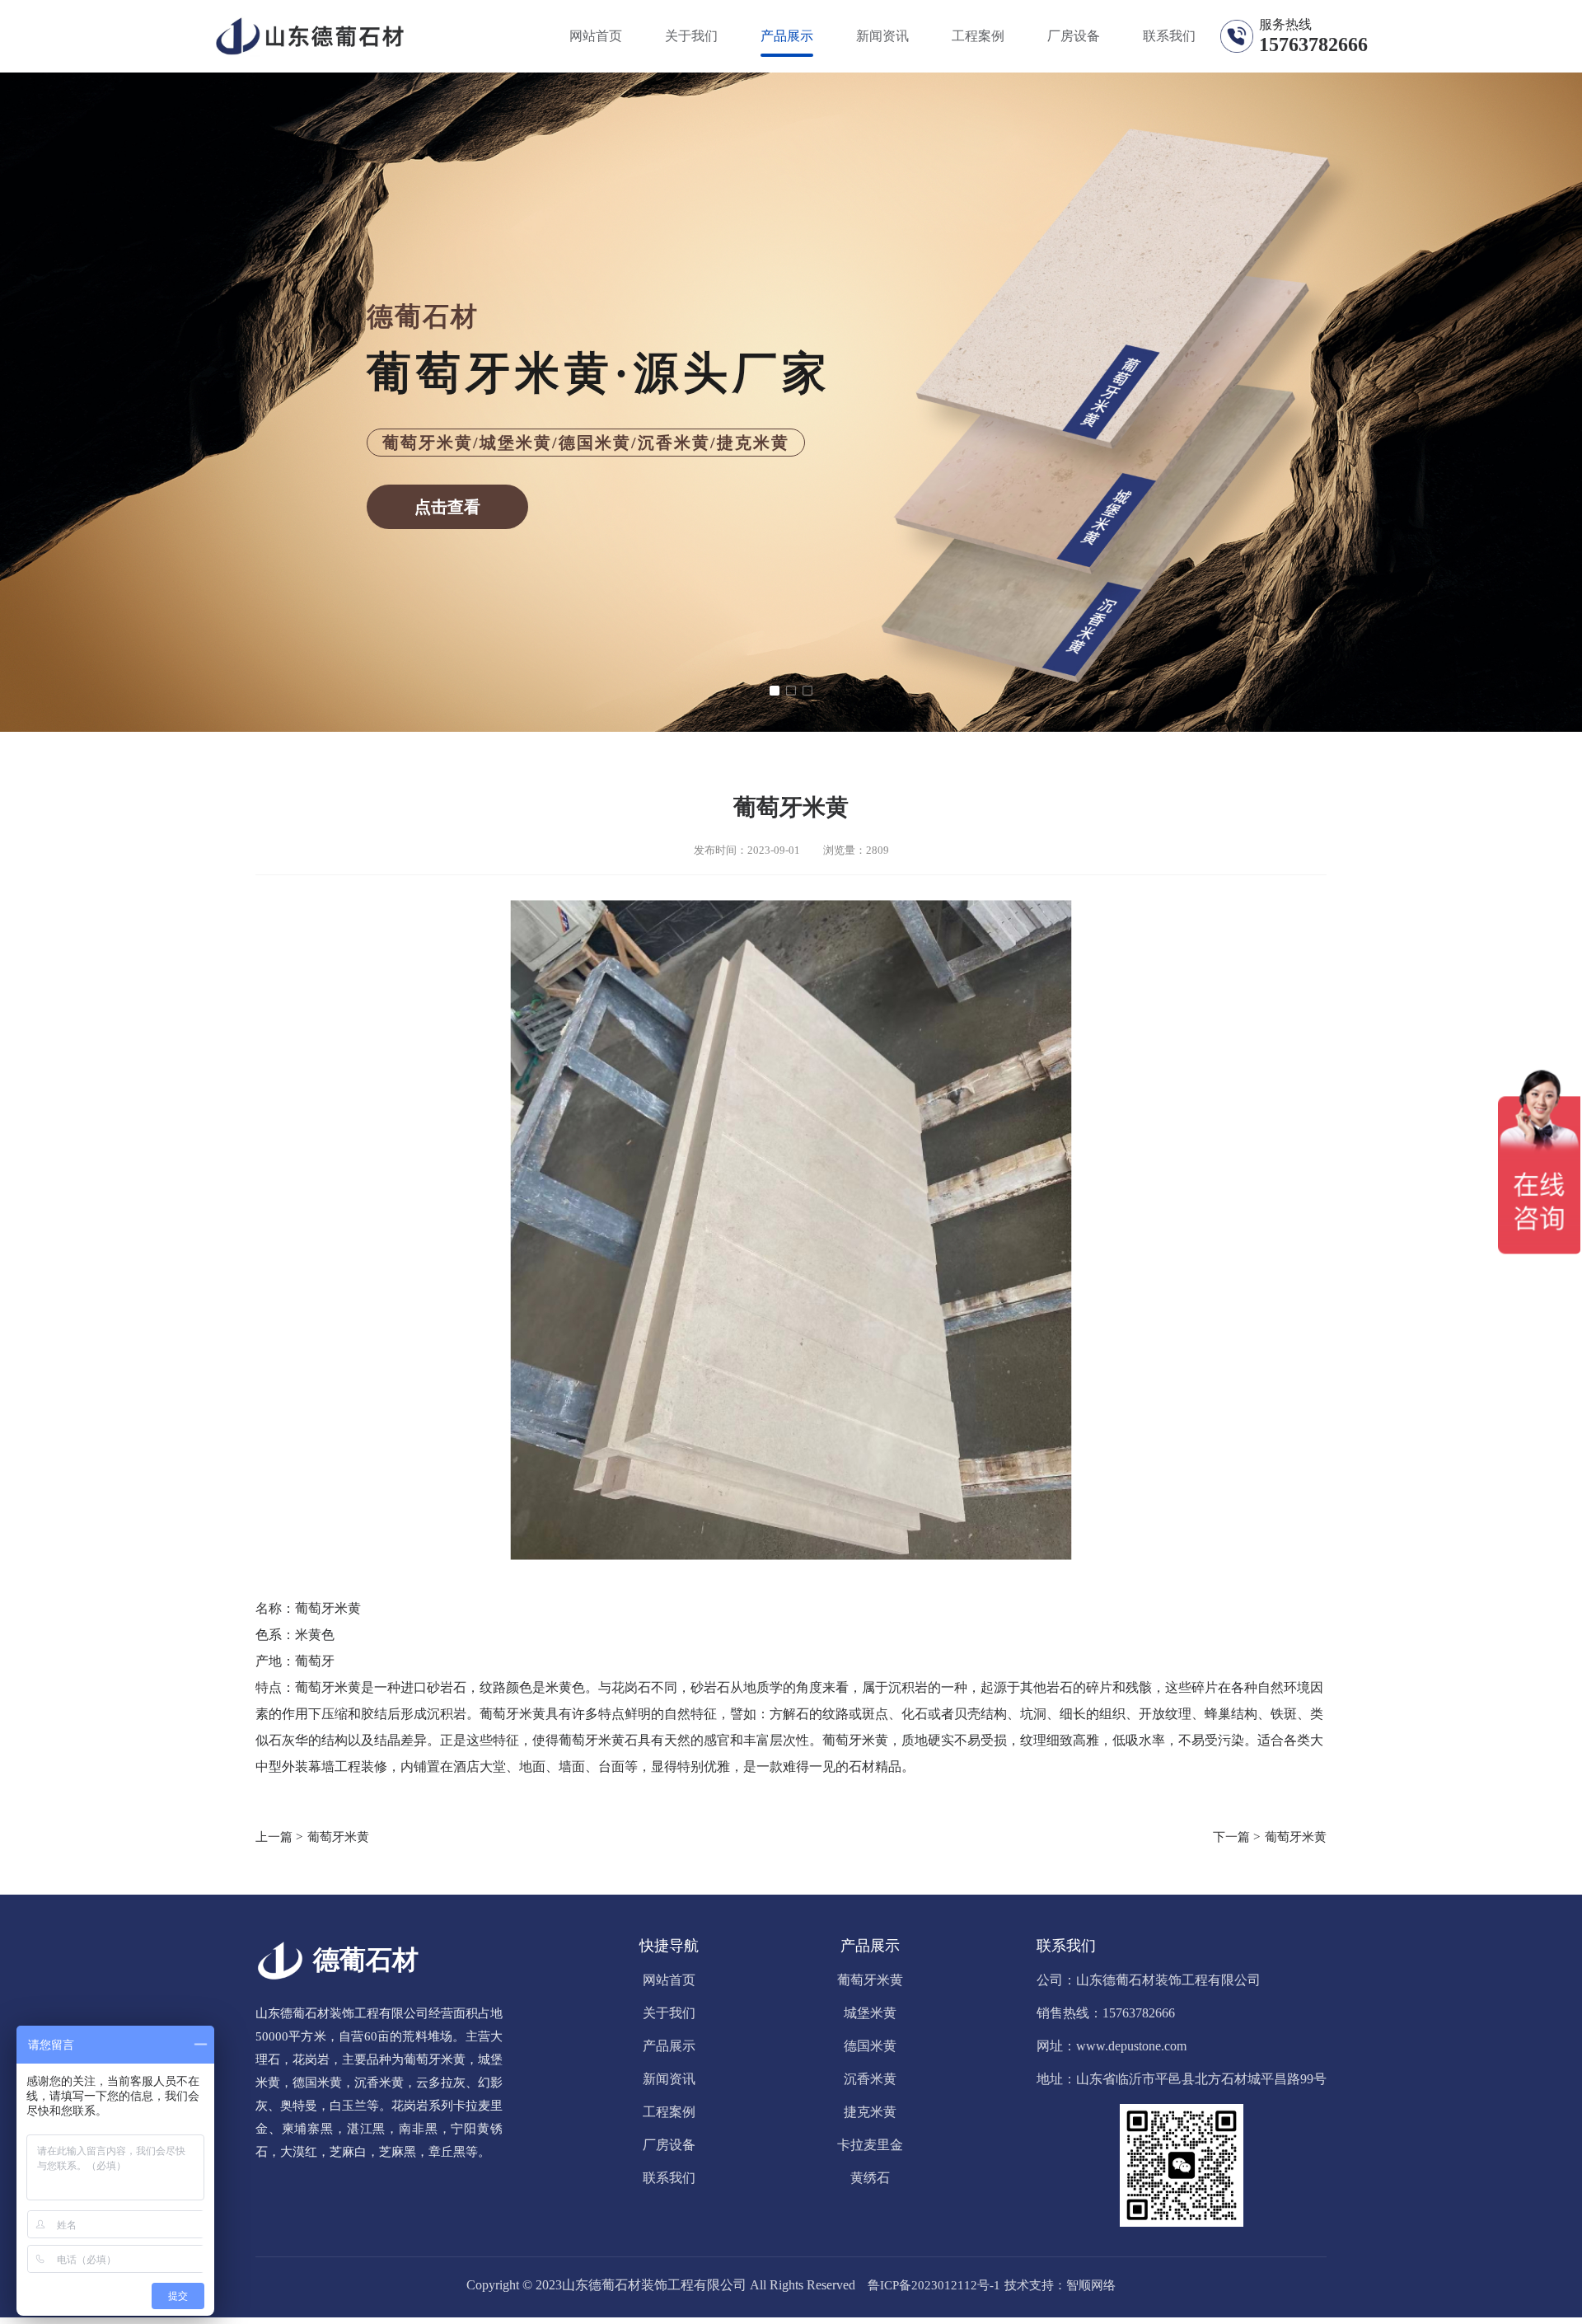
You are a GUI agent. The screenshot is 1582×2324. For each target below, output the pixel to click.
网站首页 (596, 36)
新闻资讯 (882, 36)
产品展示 (787, 36)
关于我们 (691, 36)
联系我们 (1169, 36)
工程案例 (978, 36)
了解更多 (791, 450)
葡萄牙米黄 (338, 1837)
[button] (775, 691)
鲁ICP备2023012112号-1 (934, 2285)
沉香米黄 (870, 2079)
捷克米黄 (870, 2112)
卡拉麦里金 (870, 2145)
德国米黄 (870, 2046)
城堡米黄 (870, 2013)
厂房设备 (1074, 36)
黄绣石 (870, 2178)
